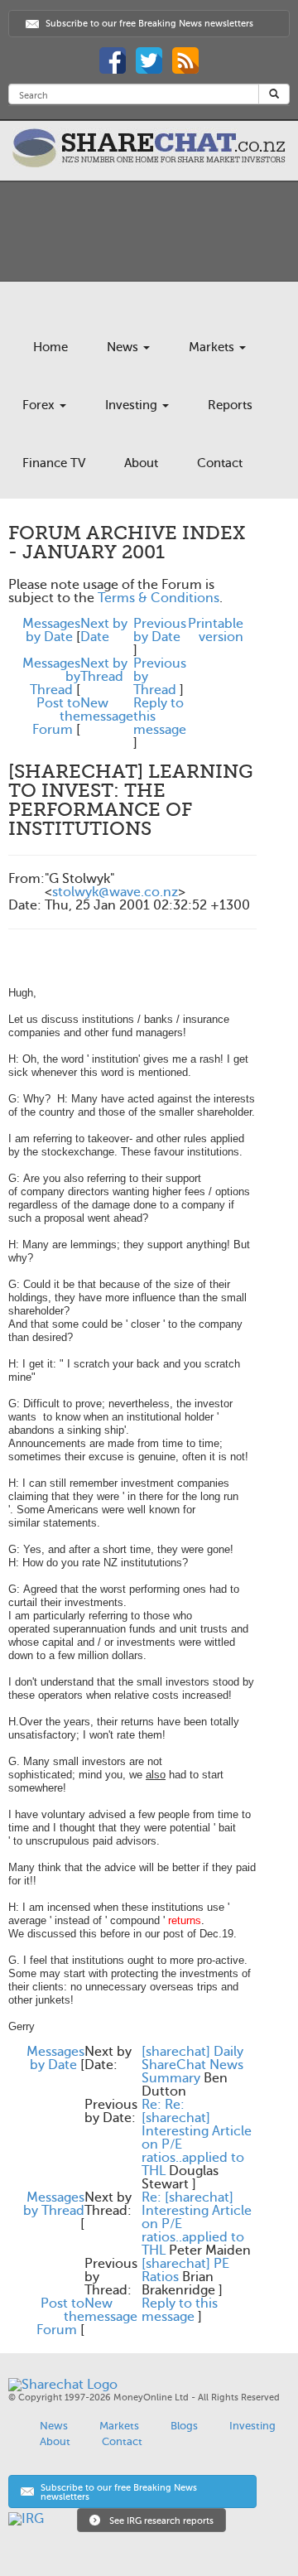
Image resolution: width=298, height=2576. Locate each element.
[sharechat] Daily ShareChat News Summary (192, 2065)
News (124, 347)
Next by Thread (104, 670)
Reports (230, 405)
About (141, 463)
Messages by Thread (54, 2204)
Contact (220, 463)
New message (107, 710)
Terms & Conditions (159, 598)
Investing (133, 405)
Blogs (184, 2426)
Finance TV (54, 463)
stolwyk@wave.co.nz (115, 892)
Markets (213, 347)
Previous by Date (160, 630)
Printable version (216, 630)
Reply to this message (180, 2310)
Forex (40, 405)
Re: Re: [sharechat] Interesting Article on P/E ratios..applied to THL (197, 2138)
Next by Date (104, 630)
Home (50, 347)
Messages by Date (51, 630)
